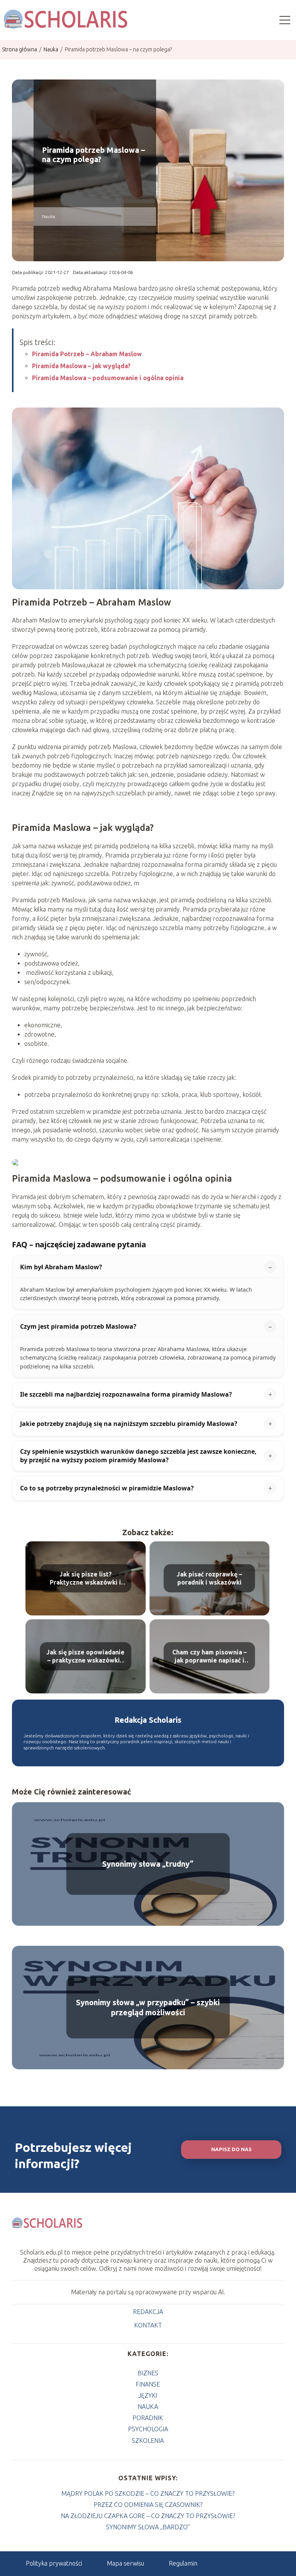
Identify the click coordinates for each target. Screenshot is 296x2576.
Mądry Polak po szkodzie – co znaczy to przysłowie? (148, 2493)
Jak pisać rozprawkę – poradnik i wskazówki (209, 1578)
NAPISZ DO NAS (231, 2149)
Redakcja (148, 2312)
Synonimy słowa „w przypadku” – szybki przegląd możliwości (148, 2007)
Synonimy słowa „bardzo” (148, 2527)
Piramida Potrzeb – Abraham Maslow (87, 354)
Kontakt (148, 2325)
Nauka (51, 49)
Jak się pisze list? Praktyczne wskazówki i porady (85, 1579)
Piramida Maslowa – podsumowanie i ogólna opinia (108, 378)
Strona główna (20, 49)
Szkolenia (148, 2441)
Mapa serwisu (125, 2563)
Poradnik (148, 2418)
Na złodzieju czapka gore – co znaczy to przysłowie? (148, 2516)
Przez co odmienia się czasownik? (148, 2505)
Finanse (148, 2384)
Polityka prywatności (54, 2563)
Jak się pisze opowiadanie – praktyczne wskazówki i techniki (85, 1657)
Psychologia (148, 2429)
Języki (148, 2395)
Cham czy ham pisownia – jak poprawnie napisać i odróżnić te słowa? (209, 1657)
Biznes (148, 2373)
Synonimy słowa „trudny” (148, 1864)
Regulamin (183, 2563)
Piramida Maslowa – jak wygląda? (81, 366)
